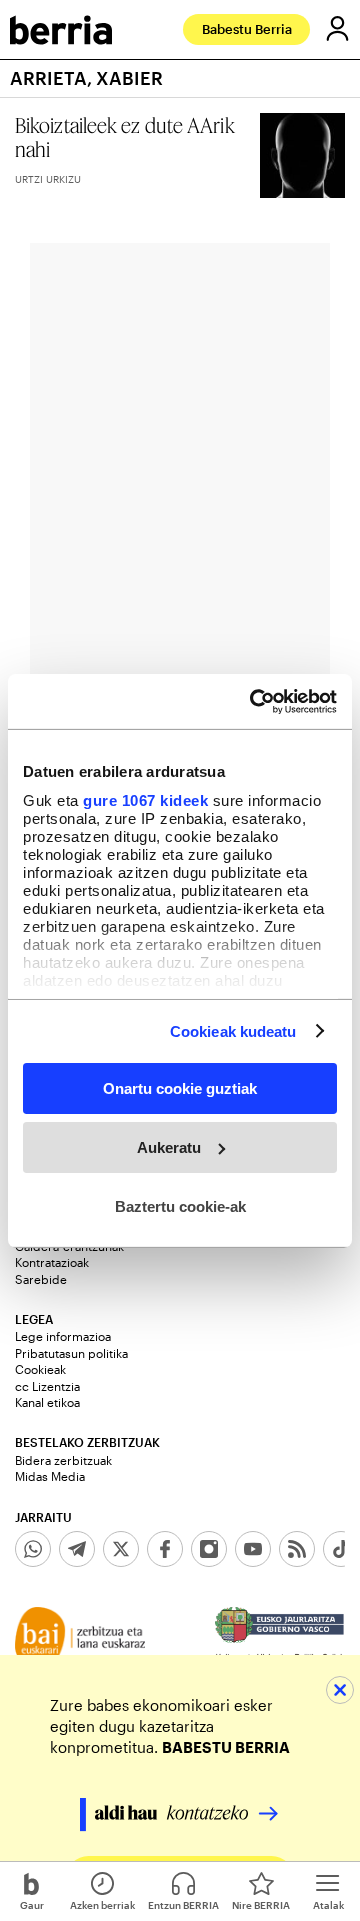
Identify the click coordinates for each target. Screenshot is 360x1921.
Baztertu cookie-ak (180, 1205)
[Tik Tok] (341, 1549)
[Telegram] (77, 1549)
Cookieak (40, 1369)
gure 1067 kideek (145, 799)
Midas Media (50, 1476)
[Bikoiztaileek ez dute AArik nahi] (302, 155)
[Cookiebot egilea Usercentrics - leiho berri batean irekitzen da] (254, 701)
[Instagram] (209, 1549)
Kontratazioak (52, 1262)
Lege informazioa (63, 1336)
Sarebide (41, 1279)
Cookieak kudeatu (233, 1030)
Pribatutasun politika (71, 1353)
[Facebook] (165, 1549)
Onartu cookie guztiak (180, 1088)
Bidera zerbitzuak (63, 1460)
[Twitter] (121, 1549)
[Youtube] (253, 1549)
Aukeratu (169, 1147)
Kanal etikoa (47, 1402)
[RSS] (297, 1549)
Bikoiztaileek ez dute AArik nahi (125, 137)
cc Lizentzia (47, 1386)
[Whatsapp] (33, 1549)
